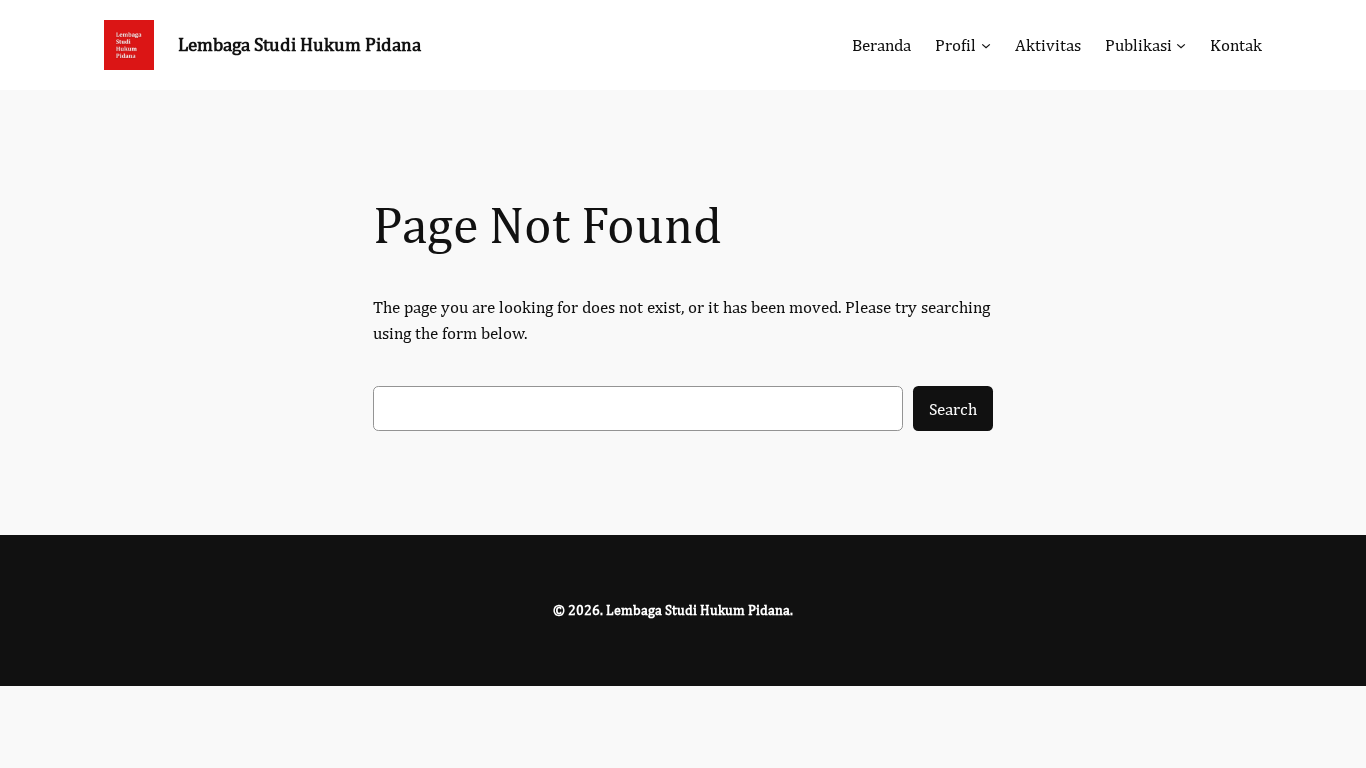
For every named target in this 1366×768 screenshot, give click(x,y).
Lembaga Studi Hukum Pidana (299, 44)
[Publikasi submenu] (1181, 45)
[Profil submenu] (986, 45)
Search (953, 409)
